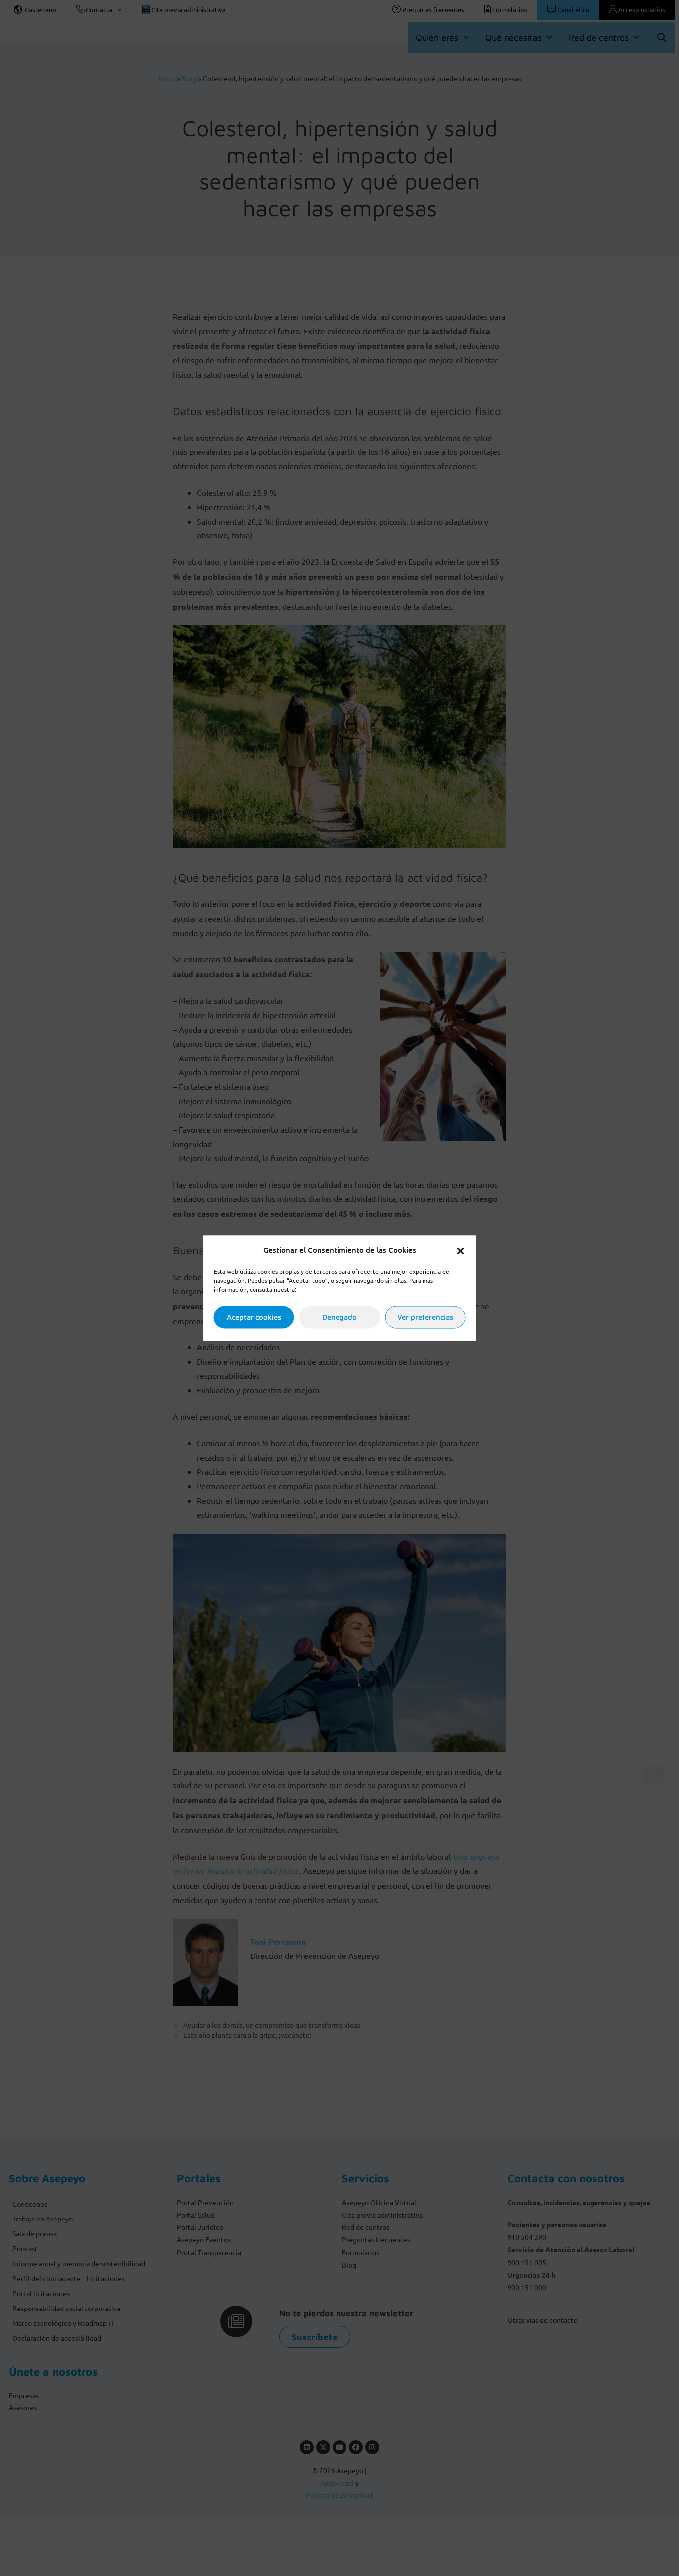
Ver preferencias (425, 1317)
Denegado (339, 1317)
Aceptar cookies (254, 1317)
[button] (461, 1250)
